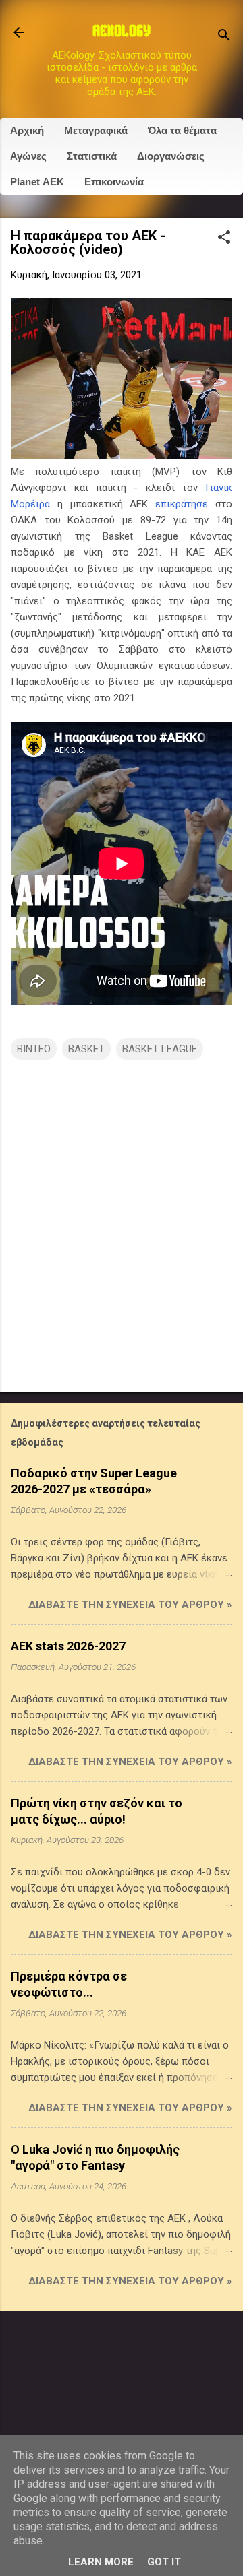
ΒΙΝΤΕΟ (34, 1049)
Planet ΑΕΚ (37, 182)
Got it (164, 2562)
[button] (224, 238)
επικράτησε (182, 504)
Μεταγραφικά (96, 130)
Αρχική (27, 130)
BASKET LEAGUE (160, 1049)
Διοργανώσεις (171, 156)
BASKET (86, 1049)
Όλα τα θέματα (182, 130)
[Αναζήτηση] (224, 37)
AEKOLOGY (122, 32)
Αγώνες (28, 156)
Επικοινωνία (114, 182)
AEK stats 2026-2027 (68, 1646)
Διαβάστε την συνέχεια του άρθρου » (130, 1605)
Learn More (101, 2562)
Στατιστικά (92, 156)
